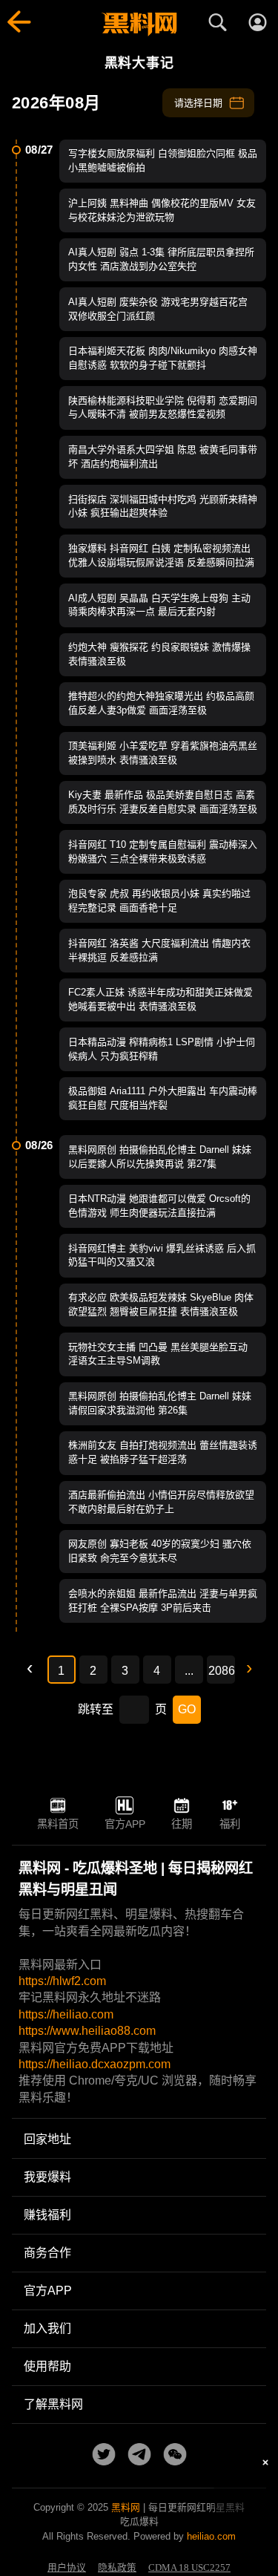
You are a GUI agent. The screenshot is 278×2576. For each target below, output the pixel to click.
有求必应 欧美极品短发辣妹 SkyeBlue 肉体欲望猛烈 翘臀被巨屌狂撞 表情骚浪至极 (161, 1304)
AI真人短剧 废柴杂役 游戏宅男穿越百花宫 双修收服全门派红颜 (158, 309)
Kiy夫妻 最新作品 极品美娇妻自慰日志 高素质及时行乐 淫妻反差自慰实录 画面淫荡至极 (163, 802)
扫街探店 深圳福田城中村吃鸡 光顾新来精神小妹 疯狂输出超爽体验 (163, 506)
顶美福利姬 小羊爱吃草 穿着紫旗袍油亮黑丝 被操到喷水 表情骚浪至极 (163, 753)
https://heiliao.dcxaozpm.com (95, 2064)
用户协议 (67, 2568)
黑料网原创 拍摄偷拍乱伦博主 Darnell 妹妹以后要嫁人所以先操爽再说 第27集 (160, 1157)
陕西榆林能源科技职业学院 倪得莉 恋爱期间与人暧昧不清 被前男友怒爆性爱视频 (163, 408)
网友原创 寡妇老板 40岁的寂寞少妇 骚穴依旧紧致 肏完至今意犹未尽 (160, 1551)
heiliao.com (211, 2536)
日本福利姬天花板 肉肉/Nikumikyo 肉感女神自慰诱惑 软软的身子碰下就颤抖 (163, 358)
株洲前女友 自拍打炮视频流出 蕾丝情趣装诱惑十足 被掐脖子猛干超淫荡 (163, 1452)
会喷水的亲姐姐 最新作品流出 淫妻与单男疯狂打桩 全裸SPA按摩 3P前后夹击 (163, 1601)
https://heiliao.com (66, 2014)
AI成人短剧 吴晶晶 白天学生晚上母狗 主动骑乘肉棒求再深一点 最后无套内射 (159, 605)
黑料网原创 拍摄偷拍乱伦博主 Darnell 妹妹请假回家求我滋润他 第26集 (160, 1403)
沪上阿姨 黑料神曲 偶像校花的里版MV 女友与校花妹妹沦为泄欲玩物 (162, 210)
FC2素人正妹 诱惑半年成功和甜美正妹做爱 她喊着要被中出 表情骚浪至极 (160, 999)
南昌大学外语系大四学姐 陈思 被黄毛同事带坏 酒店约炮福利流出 (163, 457)
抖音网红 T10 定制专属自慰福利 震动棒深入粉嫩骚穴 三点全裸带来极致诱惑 (163, 851)
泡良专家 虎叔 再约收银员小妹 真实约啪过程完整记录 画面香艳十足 (159, 900)
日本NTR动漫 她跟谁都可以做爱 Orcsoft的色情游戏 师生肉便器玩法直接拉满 (159, 1206)
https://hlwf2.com (62, 1981)
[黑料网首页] (139, 24)
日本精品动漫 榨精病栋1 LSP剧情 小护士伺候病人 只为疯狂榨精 (162, 1049)
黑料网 (126, 2507)
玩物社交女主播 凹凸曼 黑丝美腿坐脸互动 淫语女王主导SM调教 (158, 1354)
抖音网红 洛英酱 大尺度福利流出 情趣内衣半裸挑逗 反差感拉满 (159, 950)
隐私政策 (117, 2568)
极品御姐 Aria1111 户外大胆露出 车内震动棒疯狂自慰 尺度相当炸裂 (163, 1098)
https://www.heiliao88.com (87, 2031)
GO (187, 1709)
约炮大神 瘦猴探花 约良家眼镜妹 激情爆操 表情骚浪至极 (159, 654)
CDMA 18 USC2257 (189, 2568)
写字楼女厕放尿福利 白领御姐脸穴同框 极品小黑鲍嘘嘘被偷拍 (163, 160)
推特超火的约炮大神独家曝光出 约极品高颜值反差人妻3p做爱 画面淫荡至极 (161, 703)
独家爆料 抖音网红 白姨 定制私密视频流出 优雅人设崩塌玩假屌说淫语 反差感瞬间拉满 (161, 555)
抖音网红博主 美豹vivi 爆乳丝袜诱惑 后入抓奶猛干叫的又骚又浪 (162, 1255)
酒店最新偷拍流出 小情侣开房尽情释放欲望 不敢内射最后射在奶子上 (161, 1502)
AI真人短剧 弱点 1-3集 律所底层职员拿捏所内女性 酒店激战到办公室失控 (161, 259)
